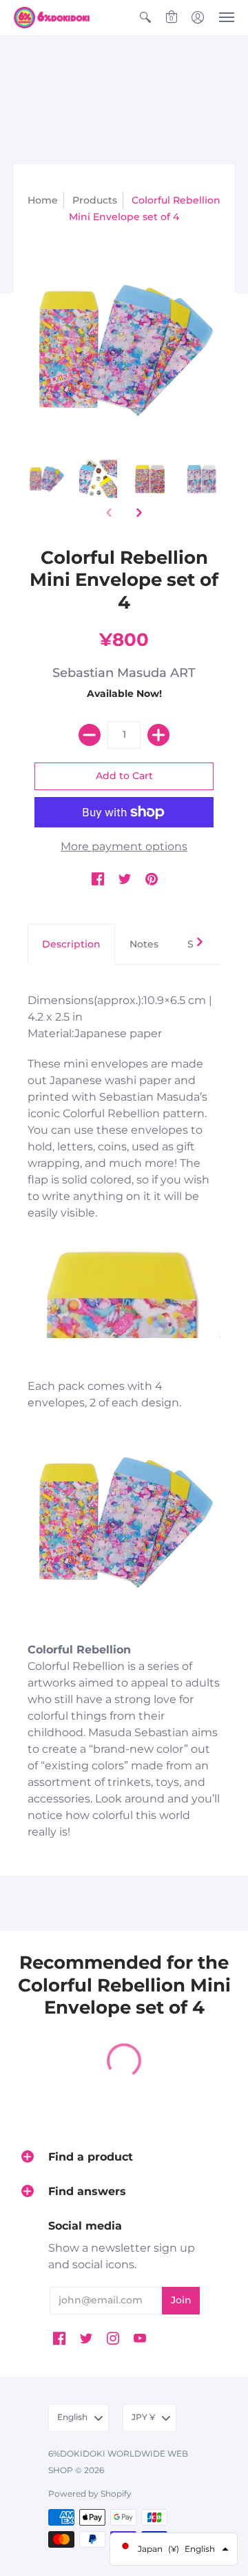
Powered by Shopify (90, 2494)
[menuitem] (145, 18)
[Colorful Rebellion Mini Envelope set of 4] (46, 479)
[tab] (71, 945)
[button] (145, 18)
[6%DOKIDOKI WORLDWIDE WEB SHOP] (52, 18)
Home (43, 200)
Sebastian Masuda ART (124, 673)
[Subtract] (90, 735)
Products (95, 200)
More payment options (124, 846)
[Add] (158, 735)
